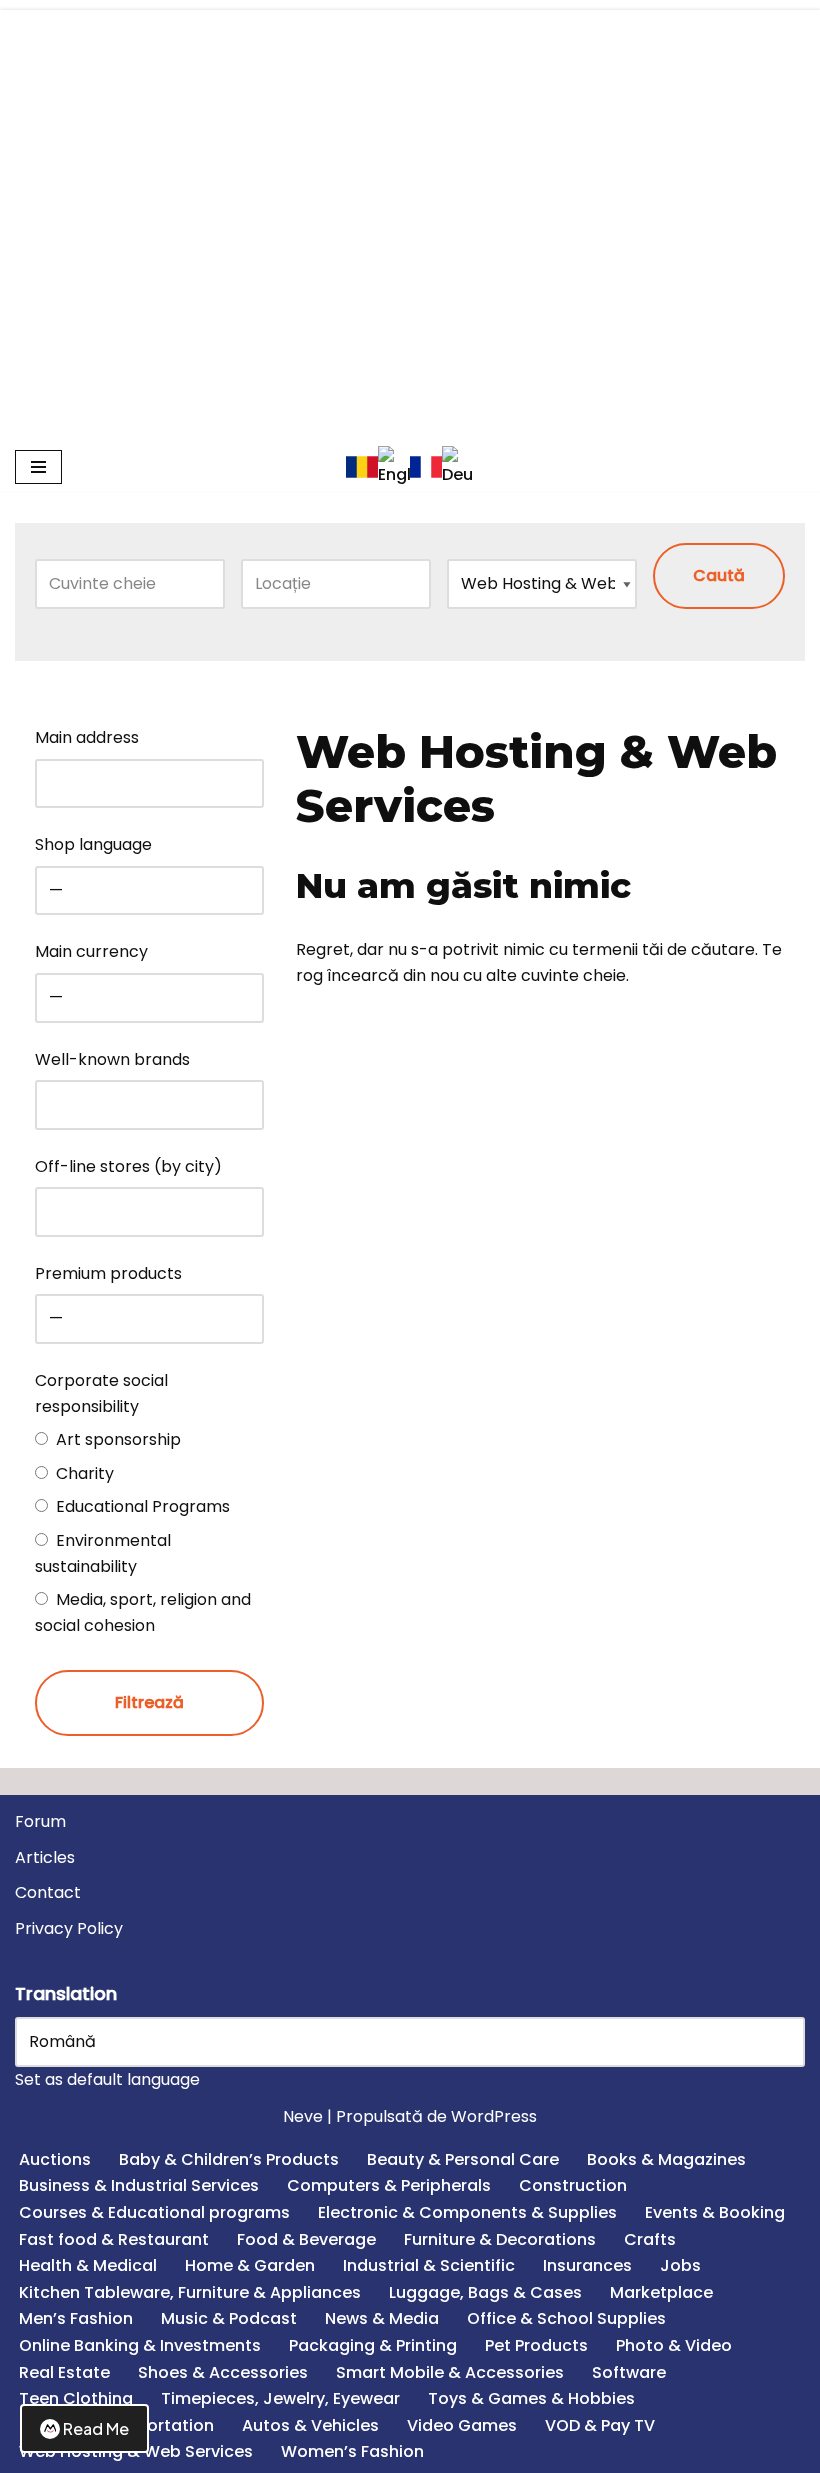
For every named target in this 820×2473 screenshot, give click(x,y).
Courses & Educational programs (154, 2212)
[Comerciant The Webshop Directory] (410, 371)
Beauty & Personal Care (463, 2159)
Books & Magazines (666, 2159)
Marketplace (661, 2292)
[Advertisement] (410, 150)
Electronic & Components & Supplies (467, 2212)
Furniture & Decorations (500, 2239)
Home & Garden (250, 2265)
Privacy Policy (69, 1928)
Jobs (680, 2265)
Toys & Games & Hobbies (531, 2398)
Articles (45, 1857)
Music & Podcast (229, 2318)
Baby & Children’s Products (229, 2159)
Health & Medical (88, 2265)
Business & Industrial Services (139, 2185)
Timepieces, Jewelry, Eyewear (280, 2398)
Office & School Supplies (566, 2318)
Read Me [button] (96, 2428)
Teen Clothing (76, 2398)
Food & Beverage (306, 2239)
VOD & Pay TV (600, 2425)
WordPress (494, 2116)
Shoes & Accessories (223, 2372)
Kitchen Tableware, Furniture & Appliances (190, 2292)
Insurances (587, 2265)
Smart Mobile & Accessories (450, 2372)
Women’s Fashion (352, 2451)
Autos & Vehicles (310, 2425)
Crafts (650, 2239)
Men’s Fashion (76, 2318)
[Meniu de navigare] (38, 467)
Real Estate (64, 2372)
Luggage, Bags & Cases (485, 2292)
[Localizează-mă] (407, 584)
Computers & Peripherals (389, 2185)
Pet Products (536, 2345)
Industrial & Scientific (429, 2265)
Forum (40, 1821)
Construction (573, 2185)
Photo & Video (674, 2345)
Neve (303, 2116)
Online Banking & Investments (140, 2345)
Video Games (462, 2425)
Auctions (55, 2159)
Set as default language (107, 2079)
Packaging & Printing (373, 2345)
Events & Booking (715, 2212)
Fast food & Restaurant (114, 2239)
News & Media (382, 2318)
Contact (48, 1892)
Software (629, 2372)
